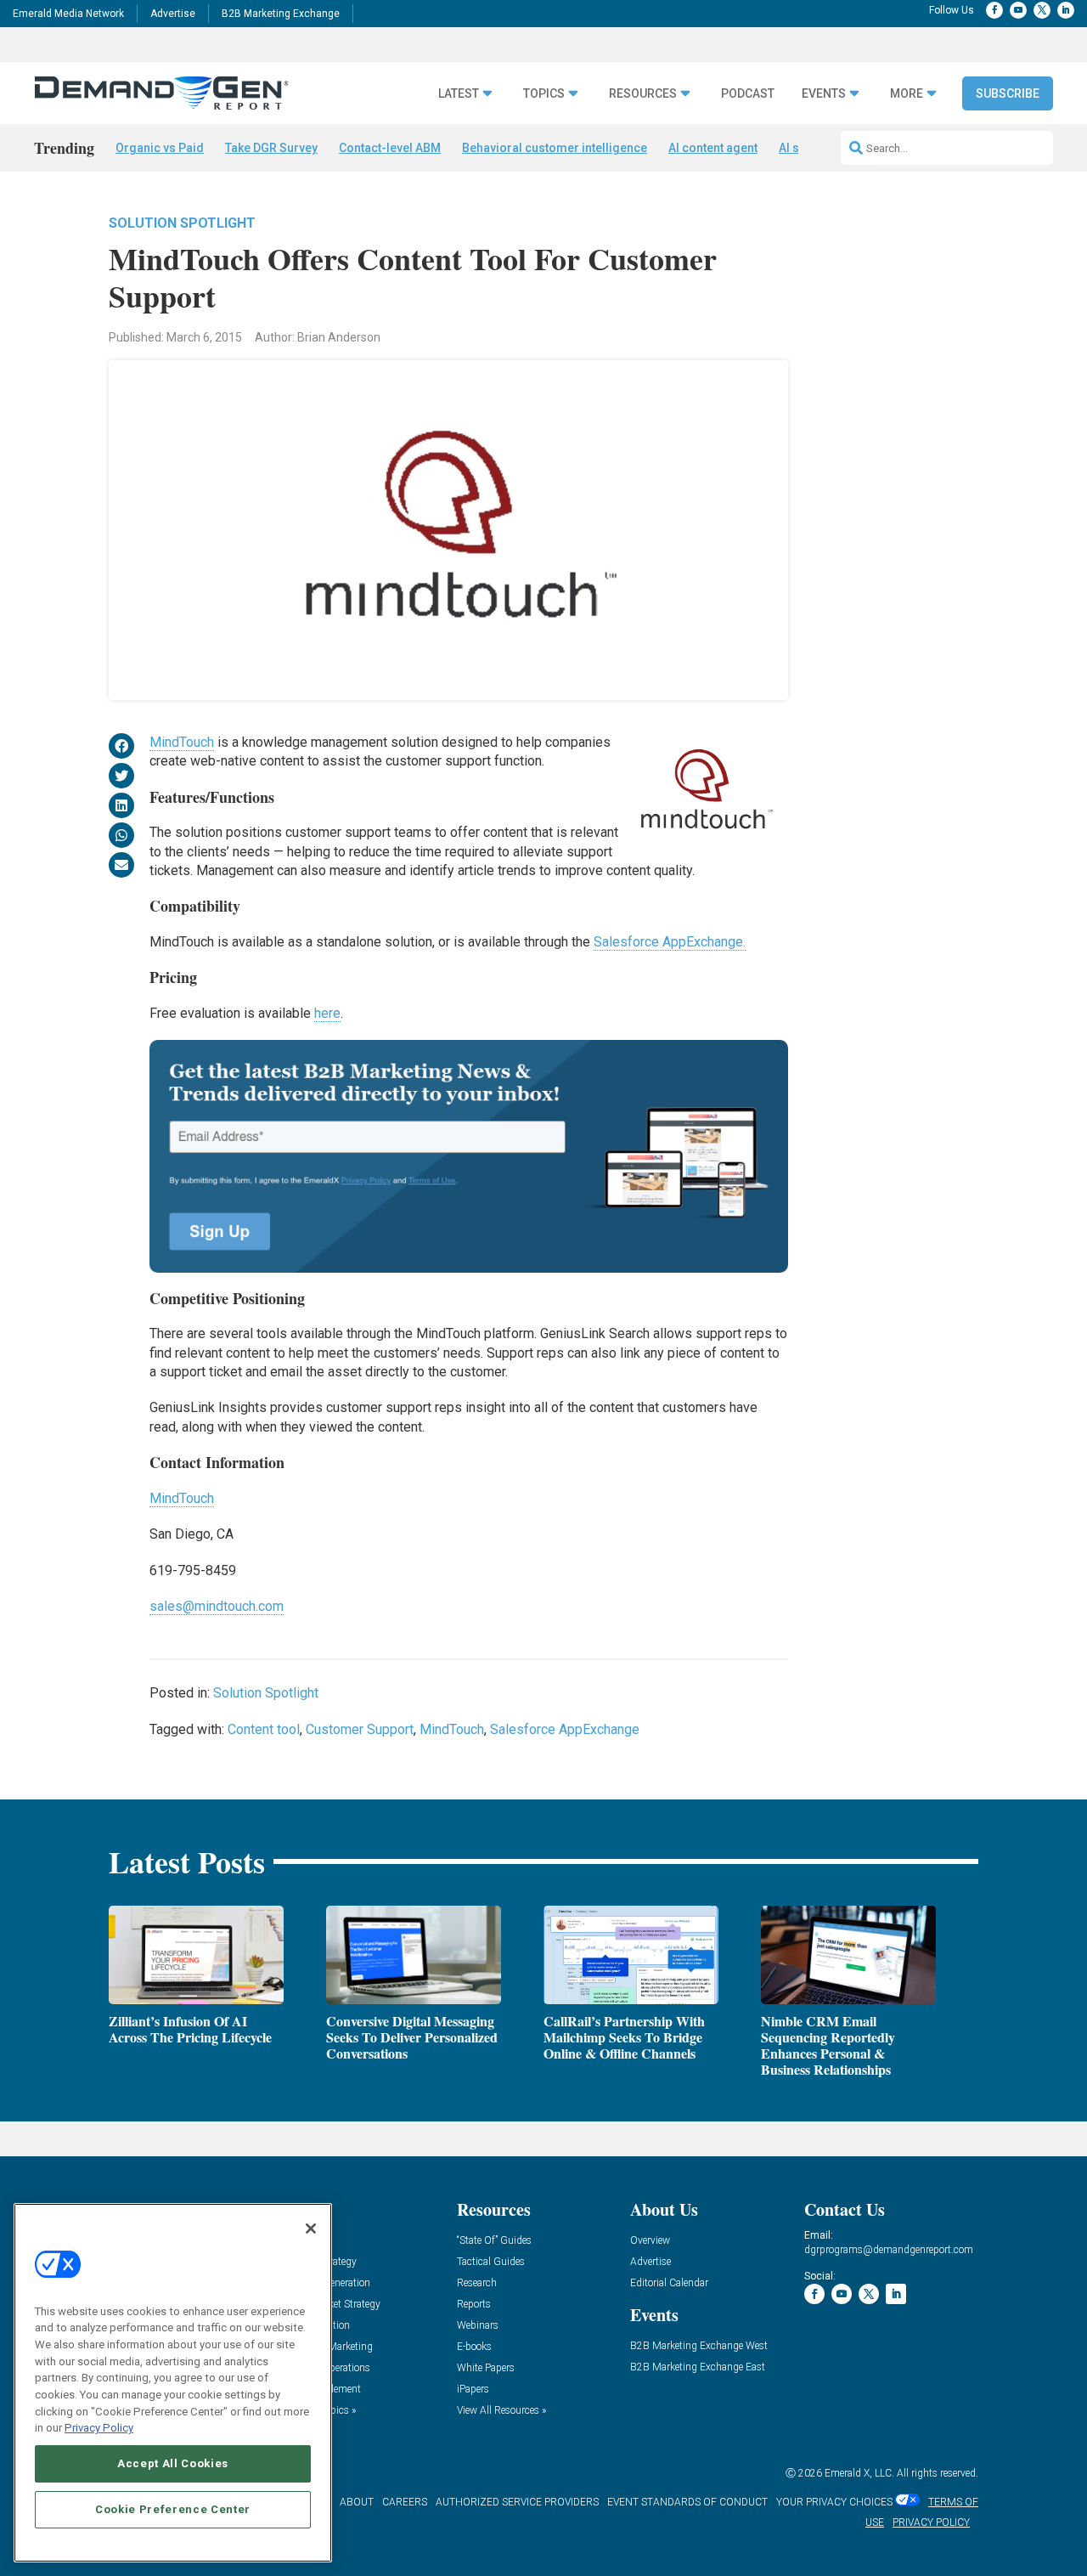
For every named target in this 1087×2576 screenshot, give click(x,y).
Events (824, 94)
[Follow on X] (1042, 10)
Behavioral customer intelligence (555, 148)
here (327, 1013)
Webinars (478, 2326)
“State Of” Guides (494, 2241)
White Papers (486, 2368)
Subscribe (1008, 93)
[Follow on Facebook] (994, 10)
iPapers (473, 2390)
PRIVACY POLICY (931, 2522)
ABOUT (357, 2502)
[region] (173, 2383)
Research (477, 2283)
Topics (544, 94)
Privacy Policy (99, 2428)
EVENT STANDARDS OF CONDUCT (687, 2502)
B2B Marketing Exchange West (699, 2346)
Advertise (173, 14)
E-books (474, 2347)
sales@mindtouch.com (217, 1606)
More (907, 94)
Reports (474, 2305)
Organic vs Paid (160, 148)
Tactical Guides (491, 2262)
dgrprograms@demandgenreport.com (889, 2250)
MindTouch (182, 742)
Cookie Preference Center (173, 2509)
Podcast (748, 94)
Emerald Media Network (68, 14)
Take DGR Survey (271, 148)
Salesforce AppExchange (565, 1729)
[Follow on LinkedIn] (1066, 10)
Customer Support (360, 1729)
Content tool (264, 1729)
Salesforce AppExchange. (670, 942)
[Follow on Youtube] (1018, 10)
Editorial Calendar (669, 2283)
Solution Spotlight (182, 223)
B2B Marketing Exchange (281, 14)
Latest (459, 94)
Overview (650, 2241)
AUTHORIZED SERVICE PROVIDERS (517, 2502)
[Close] (311, 2229)
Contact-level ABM (390, 148)
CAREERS (405, 2502)
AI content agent (713, 148)
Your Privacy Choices (834, 2502)
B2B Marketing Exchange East (698, 2367)
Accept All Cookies (173, 2463)
